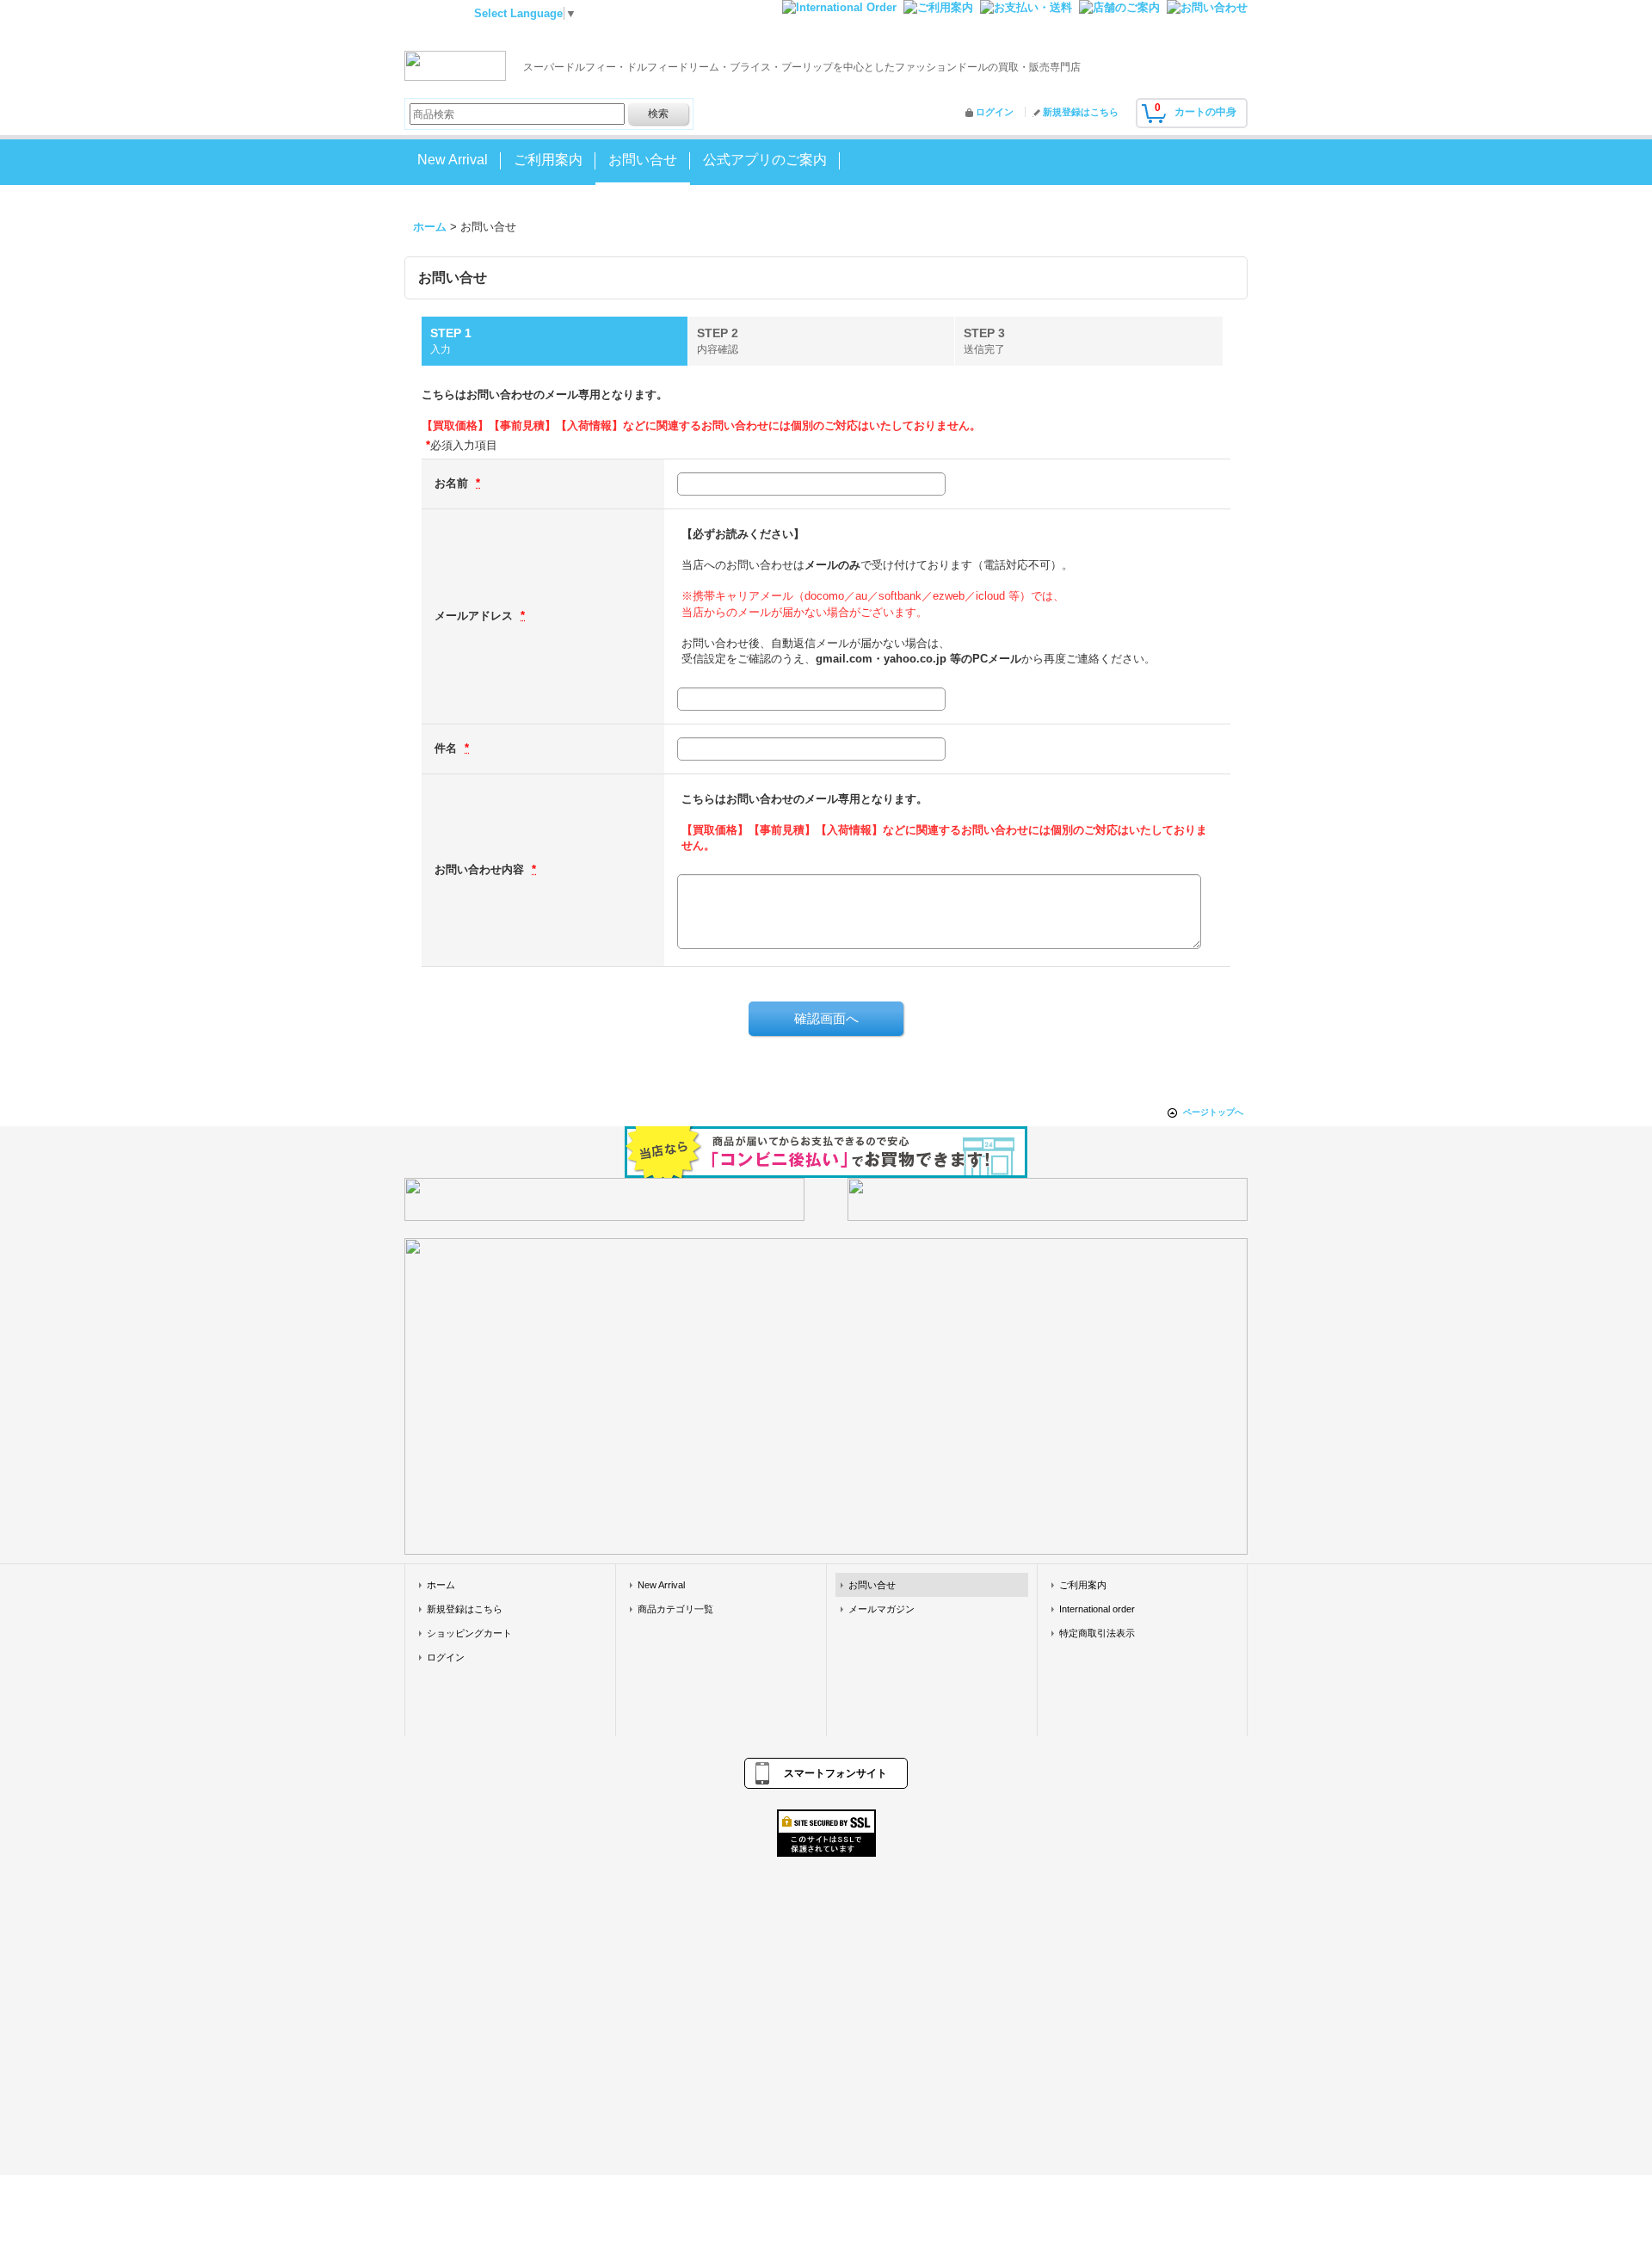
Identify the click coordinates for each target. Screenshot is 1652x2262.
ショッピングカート (469, 1633)
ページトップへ (1213, 1112)
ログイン (995, 112)
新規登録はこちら (1081, 112)
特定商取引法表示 (1097, 1633)
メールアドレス (475, 616)
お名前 (453, 483)
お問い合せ (872, 1585)
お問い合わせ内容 (481, 869)
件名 (447, 748)
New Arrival (661, 1585)
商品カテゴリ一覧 (675, 1609)
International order (1097, 1609)
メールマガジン (881, 1609)
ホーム (441, 1585)
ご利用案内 (1083, 1585)
